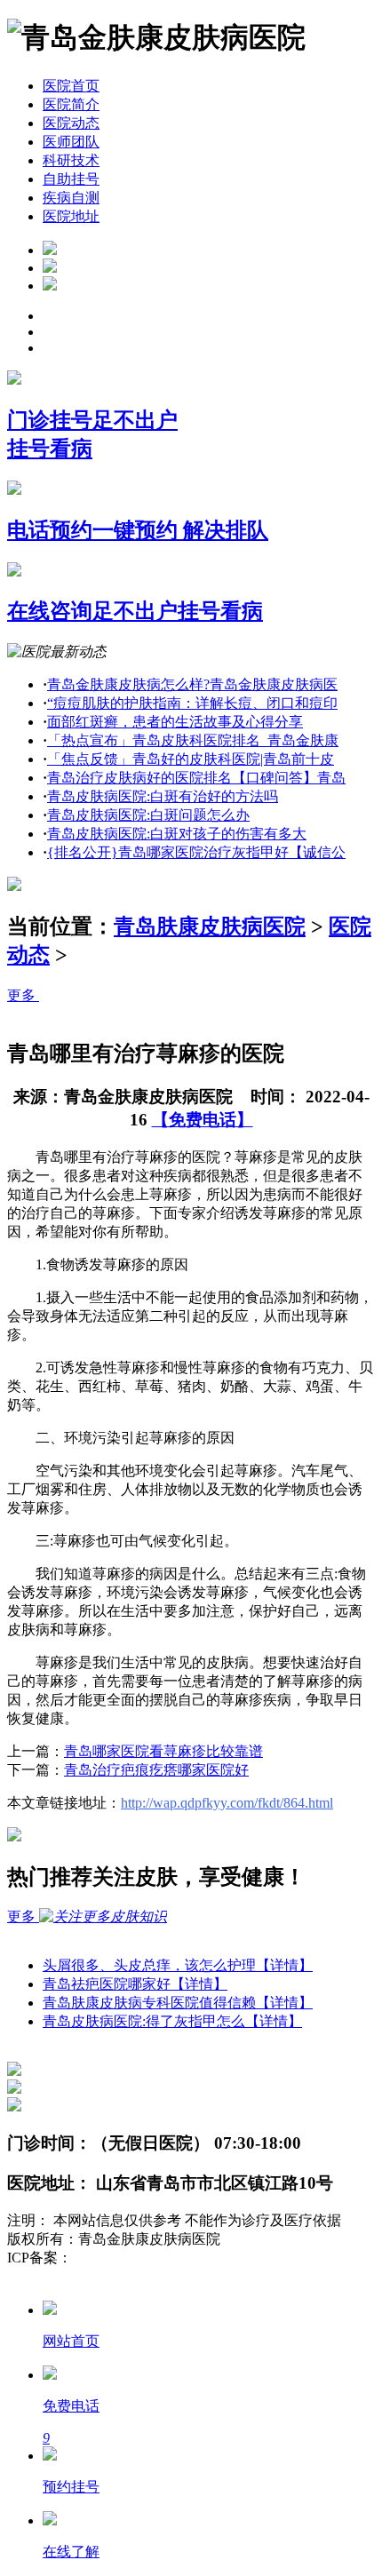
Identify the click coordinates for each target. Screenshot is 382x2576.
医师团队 (71, 142)
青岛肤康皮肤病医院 (210, 926)
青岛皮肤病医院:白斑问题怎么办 (148, 815)
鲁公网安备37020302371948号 (99, 2276)
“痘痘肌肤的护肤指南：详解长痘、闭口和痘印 (192, 703)
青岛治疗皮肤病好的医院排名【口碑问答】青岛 (196, 778)
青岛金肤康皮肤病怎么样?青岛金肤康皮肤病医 (192, 684)
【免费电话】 (203, 1120)
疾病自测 (71, 198)
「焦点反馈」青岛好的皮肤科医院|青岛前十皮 (191, 759)
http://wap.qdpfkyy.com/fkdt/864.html (227, 1803)
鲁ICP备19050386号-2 (139, 2258)
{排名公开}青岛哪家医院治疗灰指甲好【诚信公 (196, 852)
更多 (23, 995)
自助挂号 (71, 179)
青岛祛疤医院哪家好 (135, 1984)
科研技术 (71, 160)
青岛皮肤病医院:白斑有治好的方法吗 (163, 796)
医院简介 (71, 104)
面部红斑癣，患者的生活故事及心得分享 (175, 722)
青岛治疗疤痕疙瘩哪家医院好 (156, 1770)
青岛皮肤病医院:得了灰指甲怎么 (172, 2021)
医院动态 (71, 123)
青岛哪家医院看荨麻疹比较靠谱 (163, 1751)
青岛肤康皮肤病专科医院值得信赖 (178, 2003)
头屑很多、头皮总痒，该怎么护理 (178, 1965)
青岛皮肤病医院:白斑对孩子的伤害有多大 (177, 834)
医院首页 (71, 86)
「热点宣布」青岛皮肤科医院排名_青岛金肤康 (193, 740)
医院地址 (71, 216)
